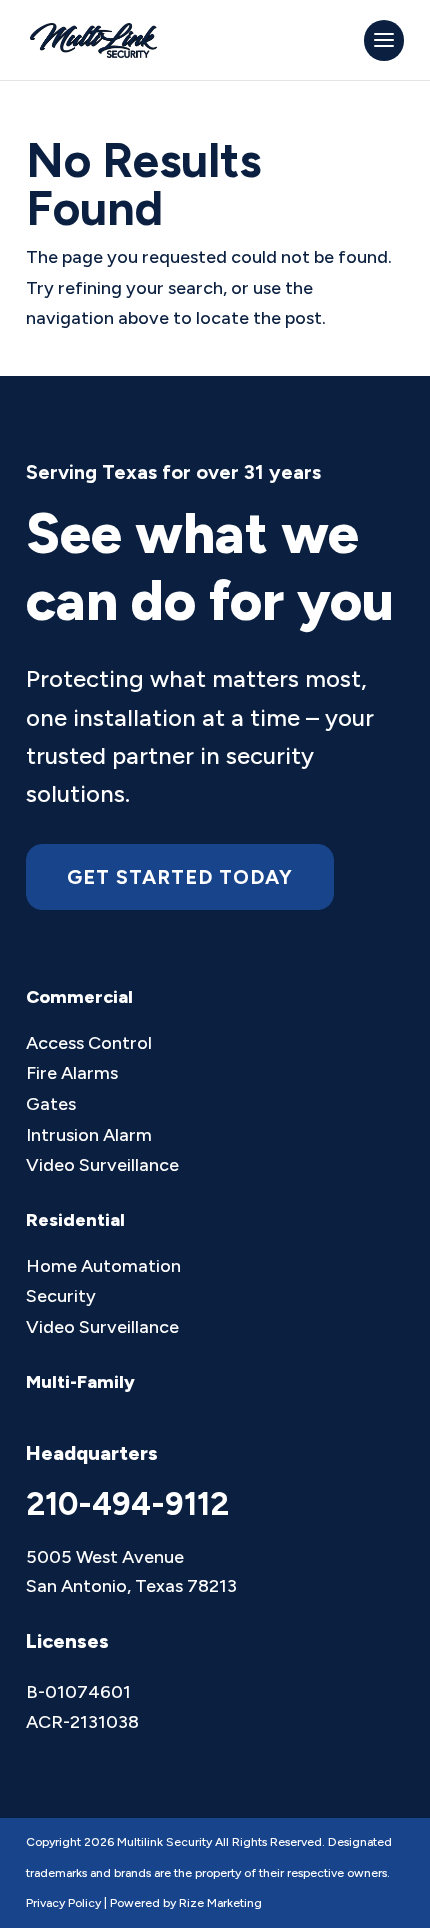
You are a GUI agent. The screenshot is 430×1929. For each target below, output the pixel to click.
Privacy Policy (63, 1903)
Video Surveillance (102, 1165)
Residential (75, 1220)
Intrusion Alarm (89, 1135)
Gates (51, 1104)
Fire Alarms (72, 1073)
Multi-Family (80, 1382)
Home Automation (103, 1266)
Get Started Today (180, 877)
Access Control (89, 1043)
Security (61, 1296)
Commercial (79, 997)
